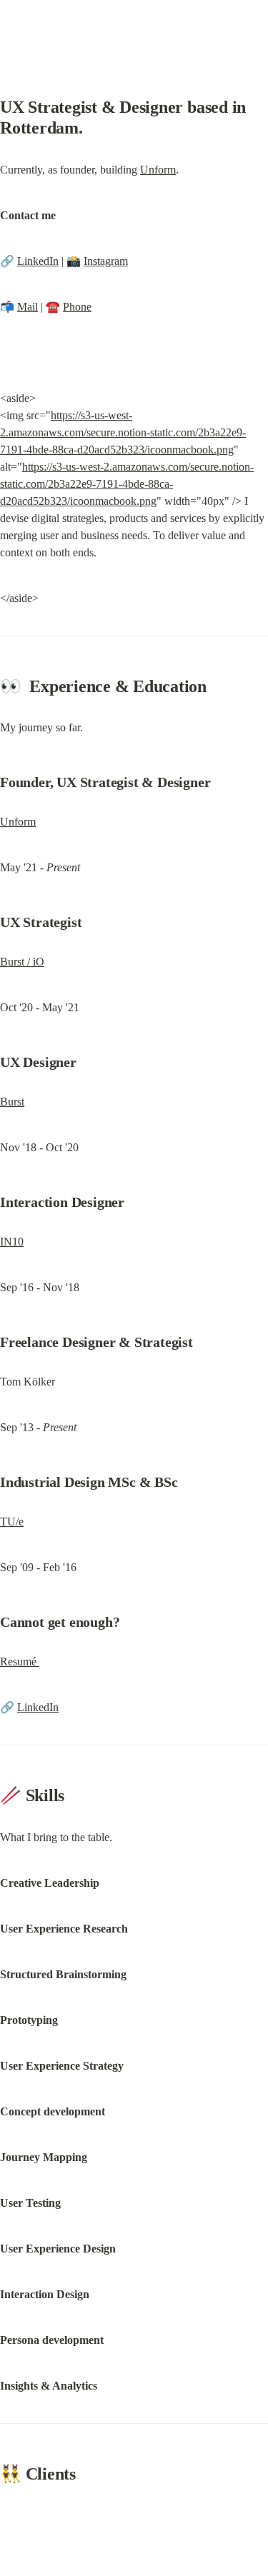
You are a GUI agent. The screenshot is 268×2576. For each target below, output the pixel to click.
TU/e (12, 1522)
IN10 (12, 1242)
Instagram (106, 261)
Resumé (20, 1662)
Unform (158, 170)
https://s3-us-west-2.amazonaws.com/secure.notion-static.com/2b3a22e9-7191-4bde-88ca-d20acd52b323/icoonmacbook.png (123, 432)
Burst (12, 1102)
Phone (77, 307)
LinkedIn (38, 261)
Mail (28, 307)
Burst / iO (22, 962)
